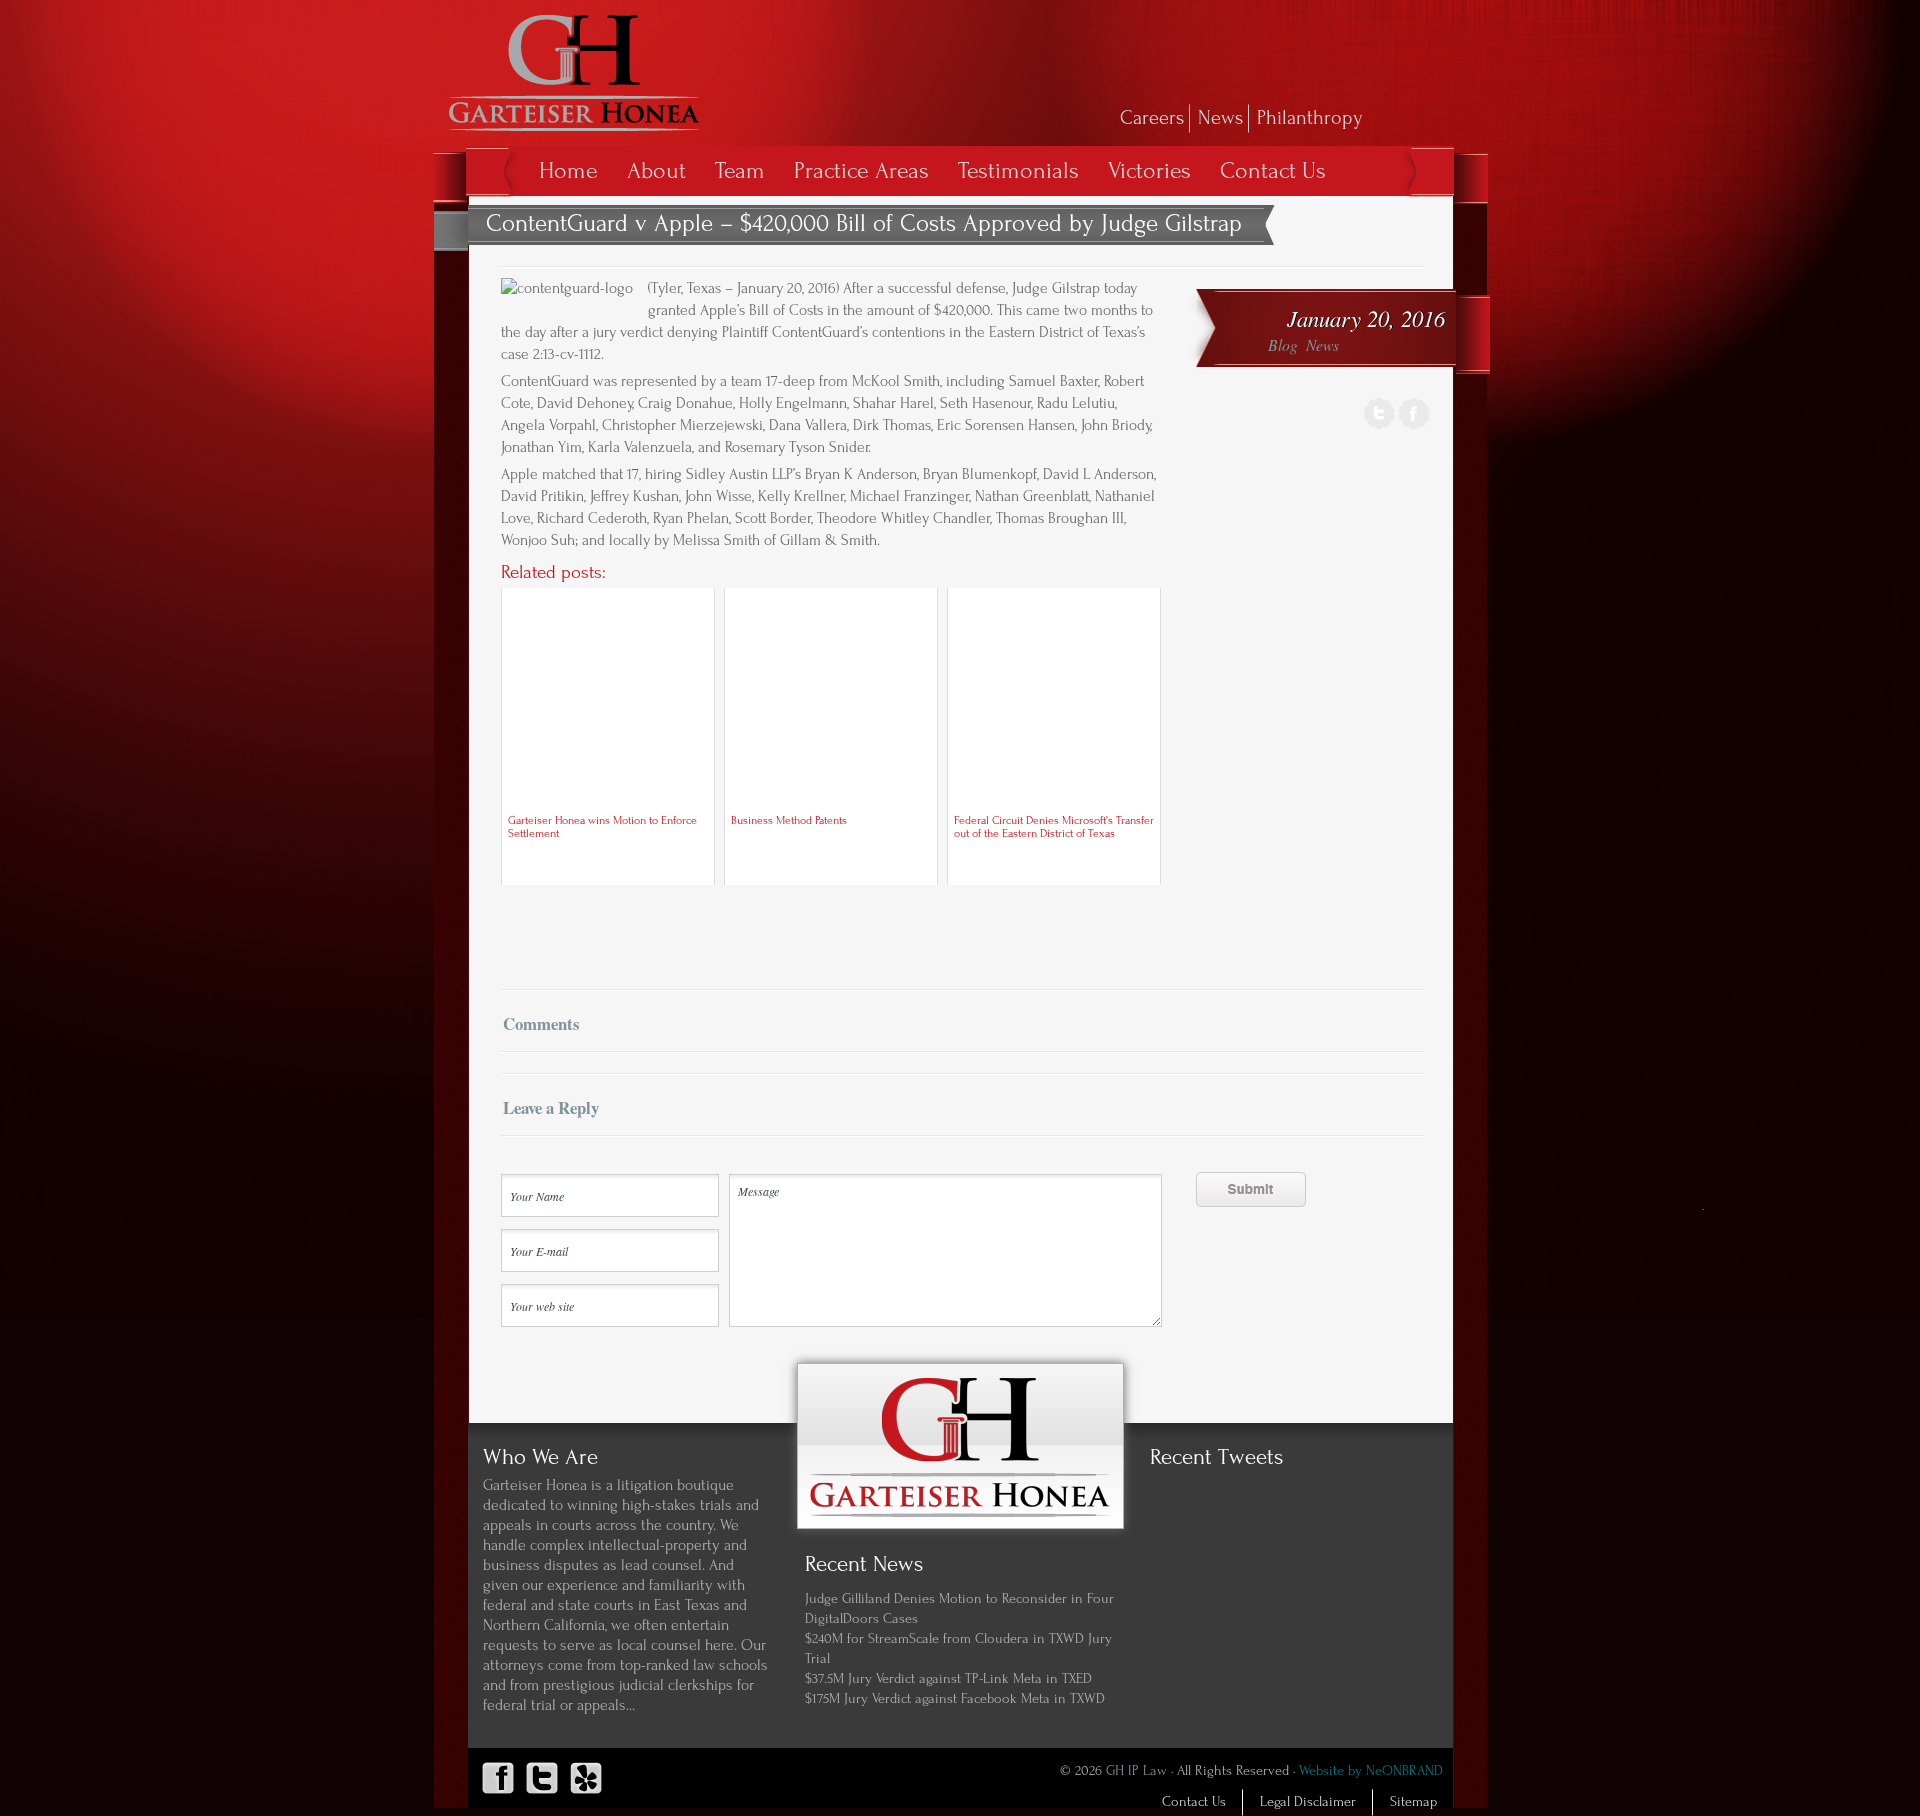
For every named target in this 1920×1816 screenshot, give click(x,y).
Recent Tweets (1216, 1457)
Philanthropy (1310, 118)
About (656, 170)
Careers (1152, 118)
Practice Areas (861, 170)
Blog (1283, 344)
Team (740, 170)
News (1220, 118)
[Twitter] (1379, 426)
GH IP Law (1136, 1771)
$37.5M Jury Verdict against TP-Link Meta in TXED (948, 1679)
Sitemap (1413, 1802)
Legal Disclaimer (1308, 1802)
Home (568, 170)
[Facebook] (1414, 426)
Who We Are (540, 1457)
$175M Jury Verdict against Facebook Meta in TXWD (955, 1699)
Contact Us (1273, 170)
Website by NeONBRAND (1371, 1771)
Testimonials (1018, 170)
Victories (1149, 170)
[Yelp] (586, 1794)
